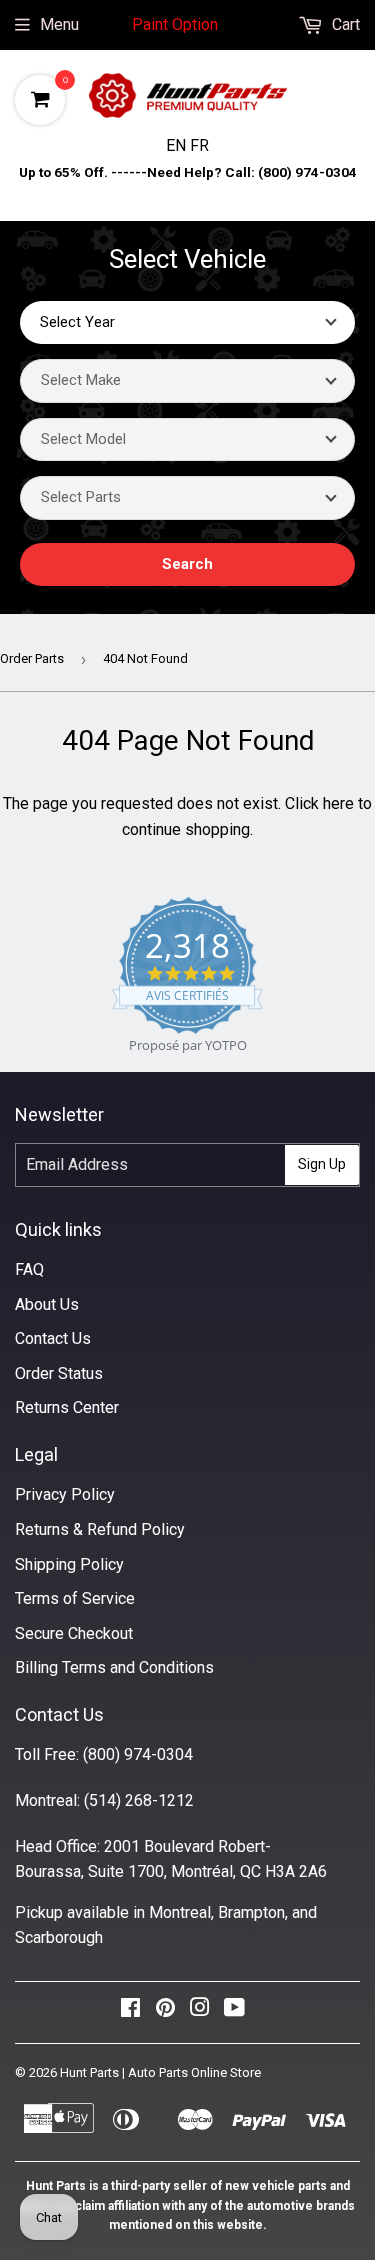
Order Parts (32, 658)
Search (187, 564)
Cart (344, 24)
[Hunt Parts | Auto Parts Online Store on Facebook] (130, 2012)
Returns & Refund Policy (100, 1529)
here (338, 803)
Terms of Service (75, 1598)
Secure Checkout (74, 1633)
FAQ (29, 1269)
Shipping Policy (69, 1564)
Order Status (59, 1373)
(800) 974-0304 (138, 1754)
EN (178, 145)
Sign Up (322, 1164)
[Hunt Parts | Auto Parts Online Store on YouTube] (234, 2012)
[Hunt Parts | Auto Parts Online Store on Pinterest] (165, 2012)
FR (199, 145)
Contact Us (53, 1338)
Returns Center (67, 1407)
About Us (47, 1304)
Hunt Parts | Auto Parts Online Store (160, 2072)
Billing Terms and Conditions (114, 1667)
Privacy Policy (65, 1494)
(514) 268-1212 (139, 1800)
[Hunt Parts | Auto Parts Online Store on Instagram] (200, 2012)
